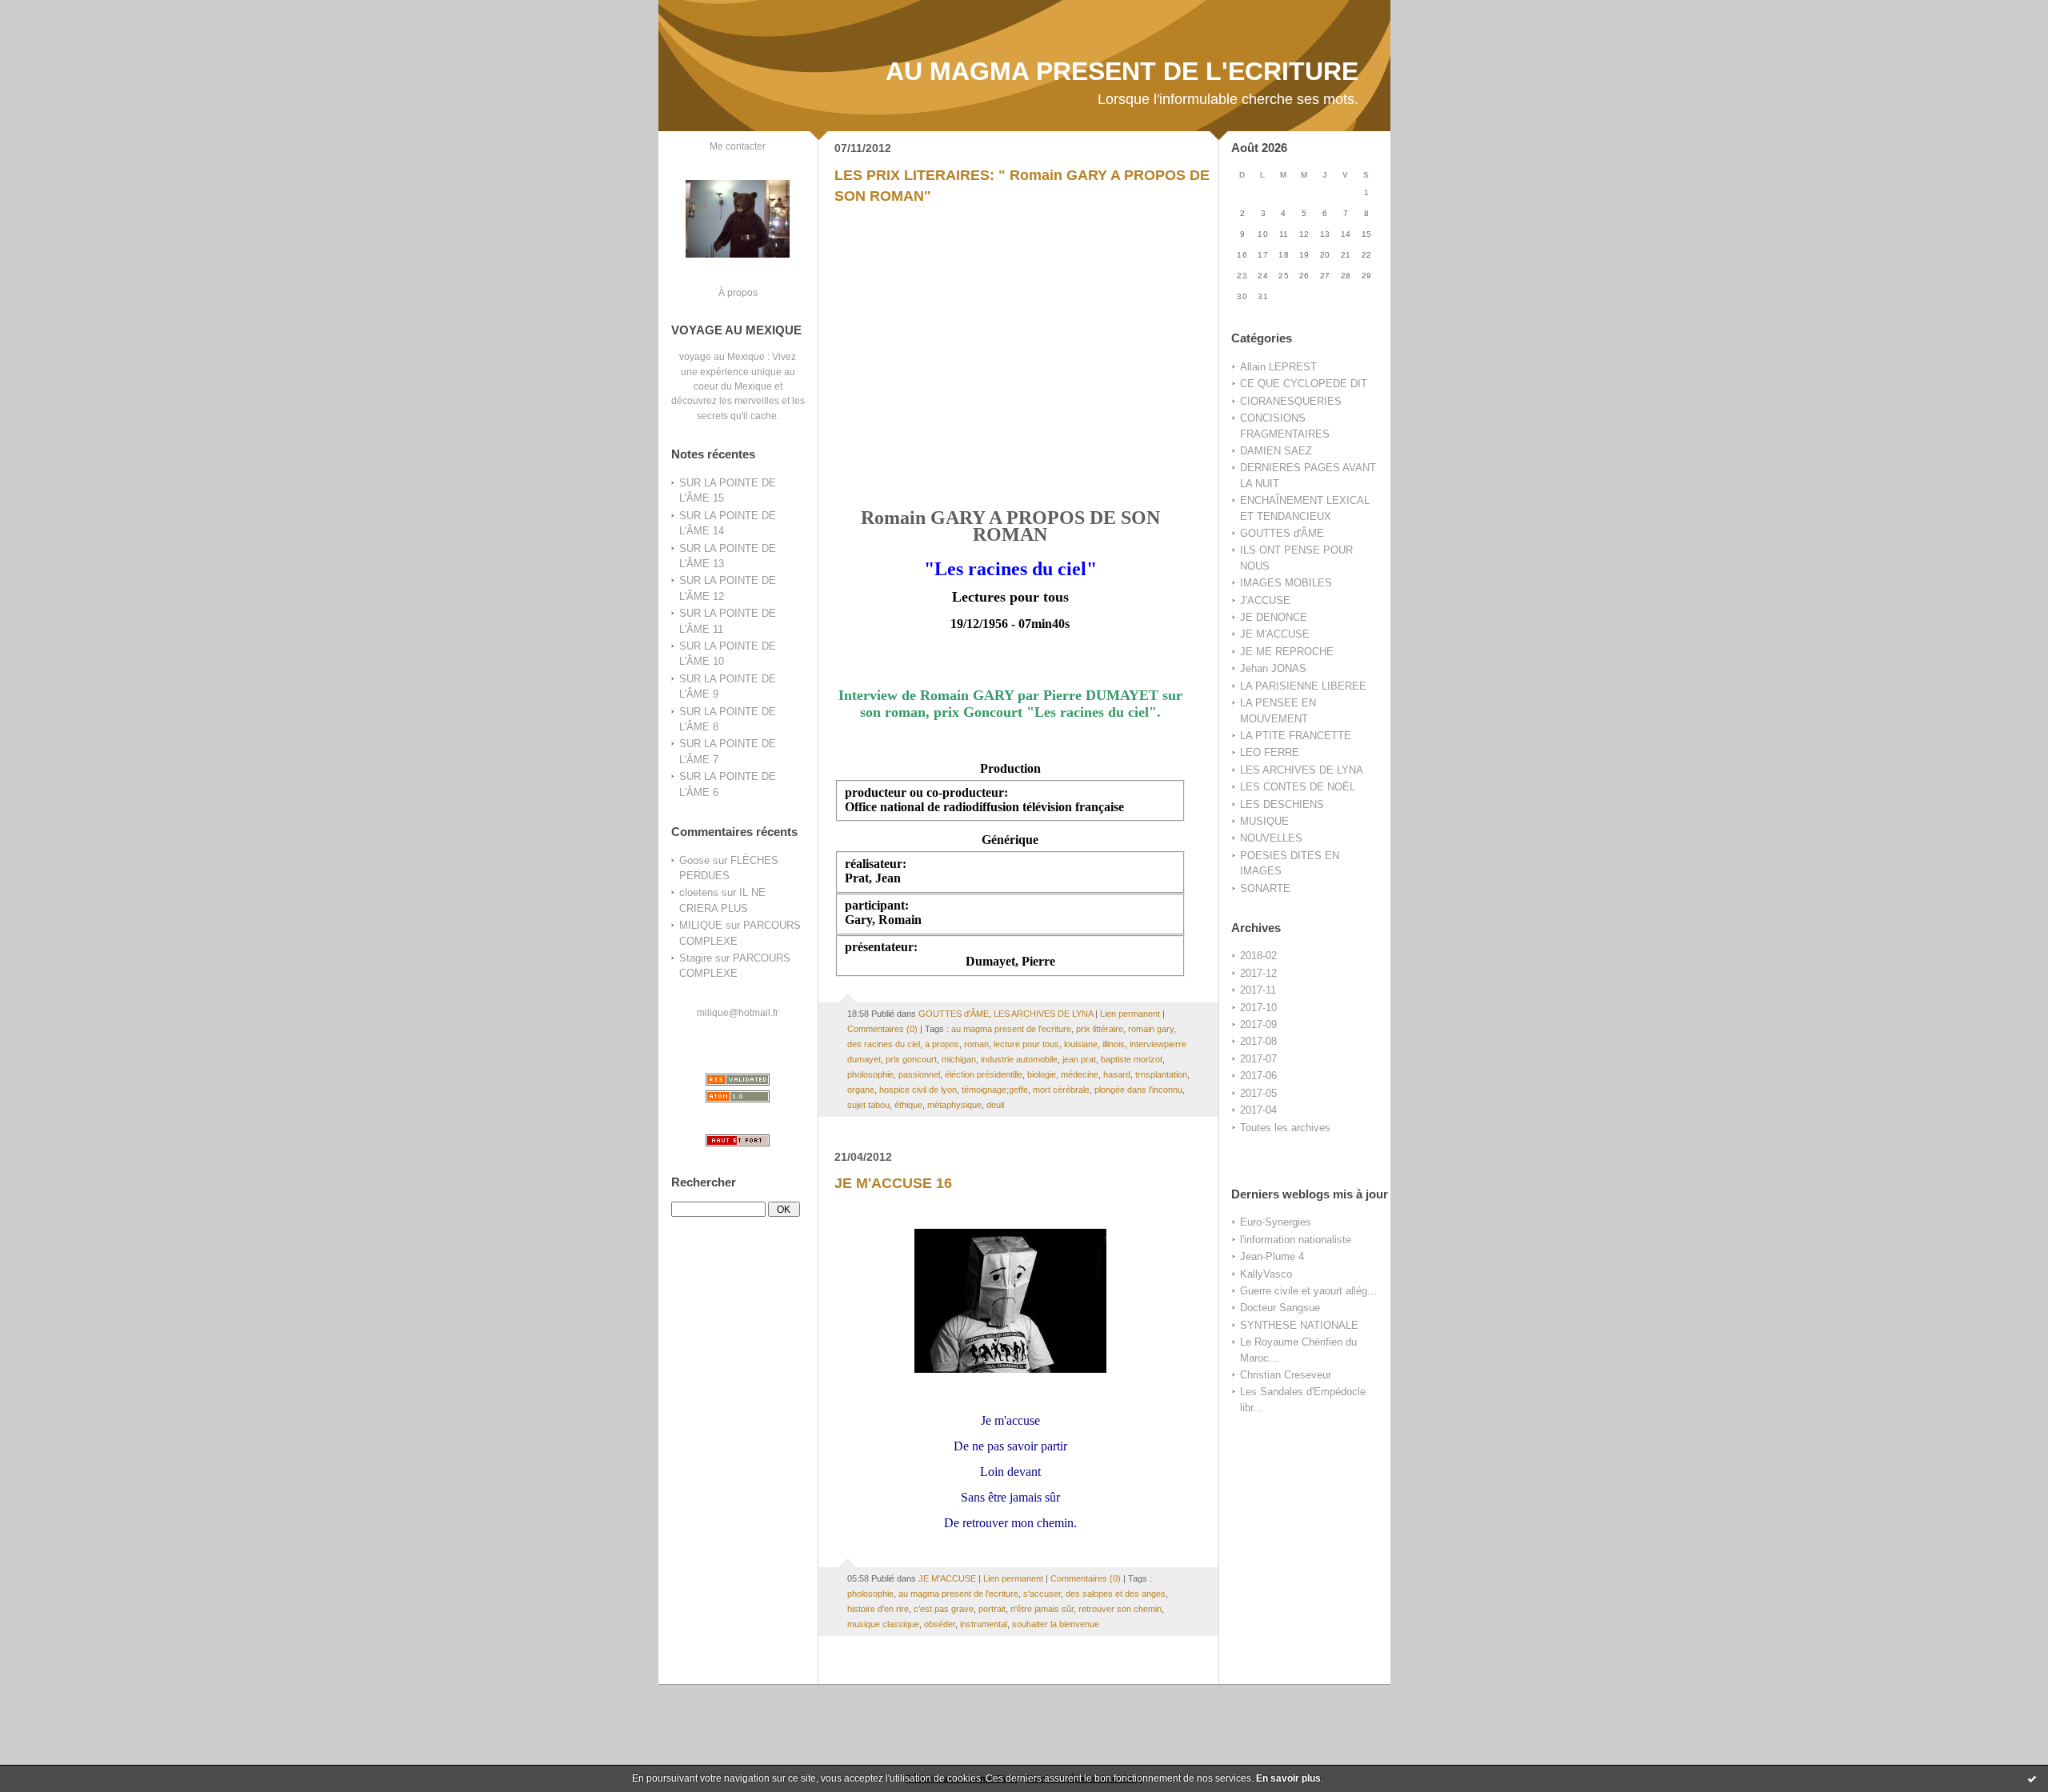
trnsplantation (1161, 1074)
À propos (738, 292)
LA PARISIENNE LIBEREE (1303, 686)
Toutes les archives (1285, 1128)
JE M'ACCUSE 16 (893, 1183)
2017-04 (1258, 1110)
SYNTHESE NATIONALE (1299, 1325)
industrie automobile (1019, 1059)
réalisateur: (876, 864)
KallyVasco (1266, 1274)
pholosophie (870, 1074)
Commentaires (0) (882, 1029)
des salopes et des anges (1116, 1594)
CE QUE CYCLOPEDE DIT (1304, 384)
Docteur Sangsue (1280, 1308)
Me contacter (738, 146)
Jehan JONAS (1273, 668)
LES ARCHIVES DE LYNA (1302, 770)
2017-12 (1258, 973)
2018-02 (1258, 956)
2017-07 (1258, 1059)
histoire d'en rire (878, 1609)
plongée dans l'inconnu (1138, 1090)
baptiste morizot (1132, 1059)
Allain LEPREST (1278, 367)
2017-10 (1258, 1008)
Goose (694, 860)
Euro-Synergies (1276, 1222)
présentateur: (881, 947)
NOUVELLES (1271, 838)
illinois (1114, 1044)
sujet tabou (868, 1105)
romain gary (1151, 1029)
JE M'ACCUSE (1275, 634)
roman (976, 1044)
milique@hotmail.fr (738, 1012)
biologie (1042, 1074)
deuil (995, 1105)
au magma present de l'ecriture (1011, 1029)
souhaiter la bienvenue (1056, 1624)
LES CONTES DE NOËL (1298, 787)
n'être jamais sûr (1042, 1609)
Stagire (696, 958)
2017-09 (1258, 1024)
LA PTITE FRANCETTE (1296, 736)
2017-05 (1258, 1093)
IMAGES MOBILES (1286, 583)
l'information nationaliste (1296, 1240)
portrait (992, 1609)
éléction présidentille (984, 1074)
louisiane (1081, 1044)
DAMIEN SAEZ (1276, 451)
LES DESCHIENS (1282, 804)
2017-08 (1258, 1041)
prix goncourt (911, 1059)
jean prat (1079, 1059)
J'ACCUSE (1265, 600)
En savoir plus (1288, 1778)
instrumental (984, 1624)
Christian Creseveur (1286, 1375)
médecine (1080, 1074)
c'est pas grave (944, 1609)
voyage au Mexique (722, 356)
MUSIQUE (1264, 821)
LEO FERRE (1270, 752)
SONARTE (1265, 888)
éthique (908, 1105)
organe (861, 1090)
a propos (942, 1044)
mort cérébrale (1061, 1090)
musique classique (883, 1624)
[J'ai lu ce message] (2032, 1778)
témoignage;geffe (995, 1090)
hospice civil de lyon (918, 1090)
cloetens (699, 892)
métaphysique (954, 1105)
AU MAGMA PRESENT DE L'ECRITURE (1122, 71)
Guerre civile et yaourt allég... (1308, 1291)
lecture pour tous (1026, 1044)
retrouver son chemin (1120, 1609)
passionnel (919, 1074)
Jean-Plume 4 (1272, 1256)
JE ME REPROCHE (1287, 652)
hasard (1117, 1074)
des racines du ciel (884, 1044)
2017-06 (1258, 1076)
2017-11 (1258, 990)
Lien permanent (1130, 1014)
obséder (940, 1624)
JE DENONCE (1274, 617)
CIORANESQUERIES (1291, 401)
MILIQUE (701, 925)
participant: (877, 905)
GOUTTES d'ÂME (1282, 533)
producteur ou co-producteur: (926, 792)
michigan (959, 1059)
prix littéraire (1100, 1029)
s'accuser (1042, 1594)
